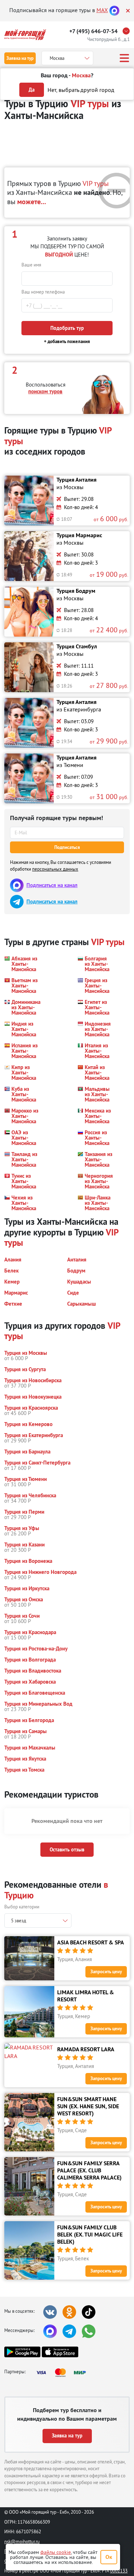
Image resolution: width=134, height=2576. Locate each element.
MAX (102, 10)
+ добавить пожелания (67, 341)
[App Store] (60, 2352)
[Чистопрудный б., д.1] (128, 31)
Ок (109, 2557)
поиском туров (45, 391)
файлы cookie (56, 2552)
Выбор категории (22, 1907)
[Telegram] (69, 2331)
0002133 (119, 2571)
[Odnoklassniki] (69, 2312)
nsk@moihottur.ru (22, 2541)
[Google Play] (22, 2352)
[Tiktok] (89, 2312)
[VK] (50, 2312)
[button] (22, 964)
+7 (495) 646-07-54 (93, 31)
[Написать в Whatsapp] (89, 2331)
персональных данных (55, 869)
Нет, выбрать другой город (81, 90)
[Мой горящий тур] (25, 35)
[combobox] (38, 1921)
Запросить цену (106, 1972)
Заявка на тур (20, 58)
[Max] (114, 10)
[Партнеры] (63, 2373)
